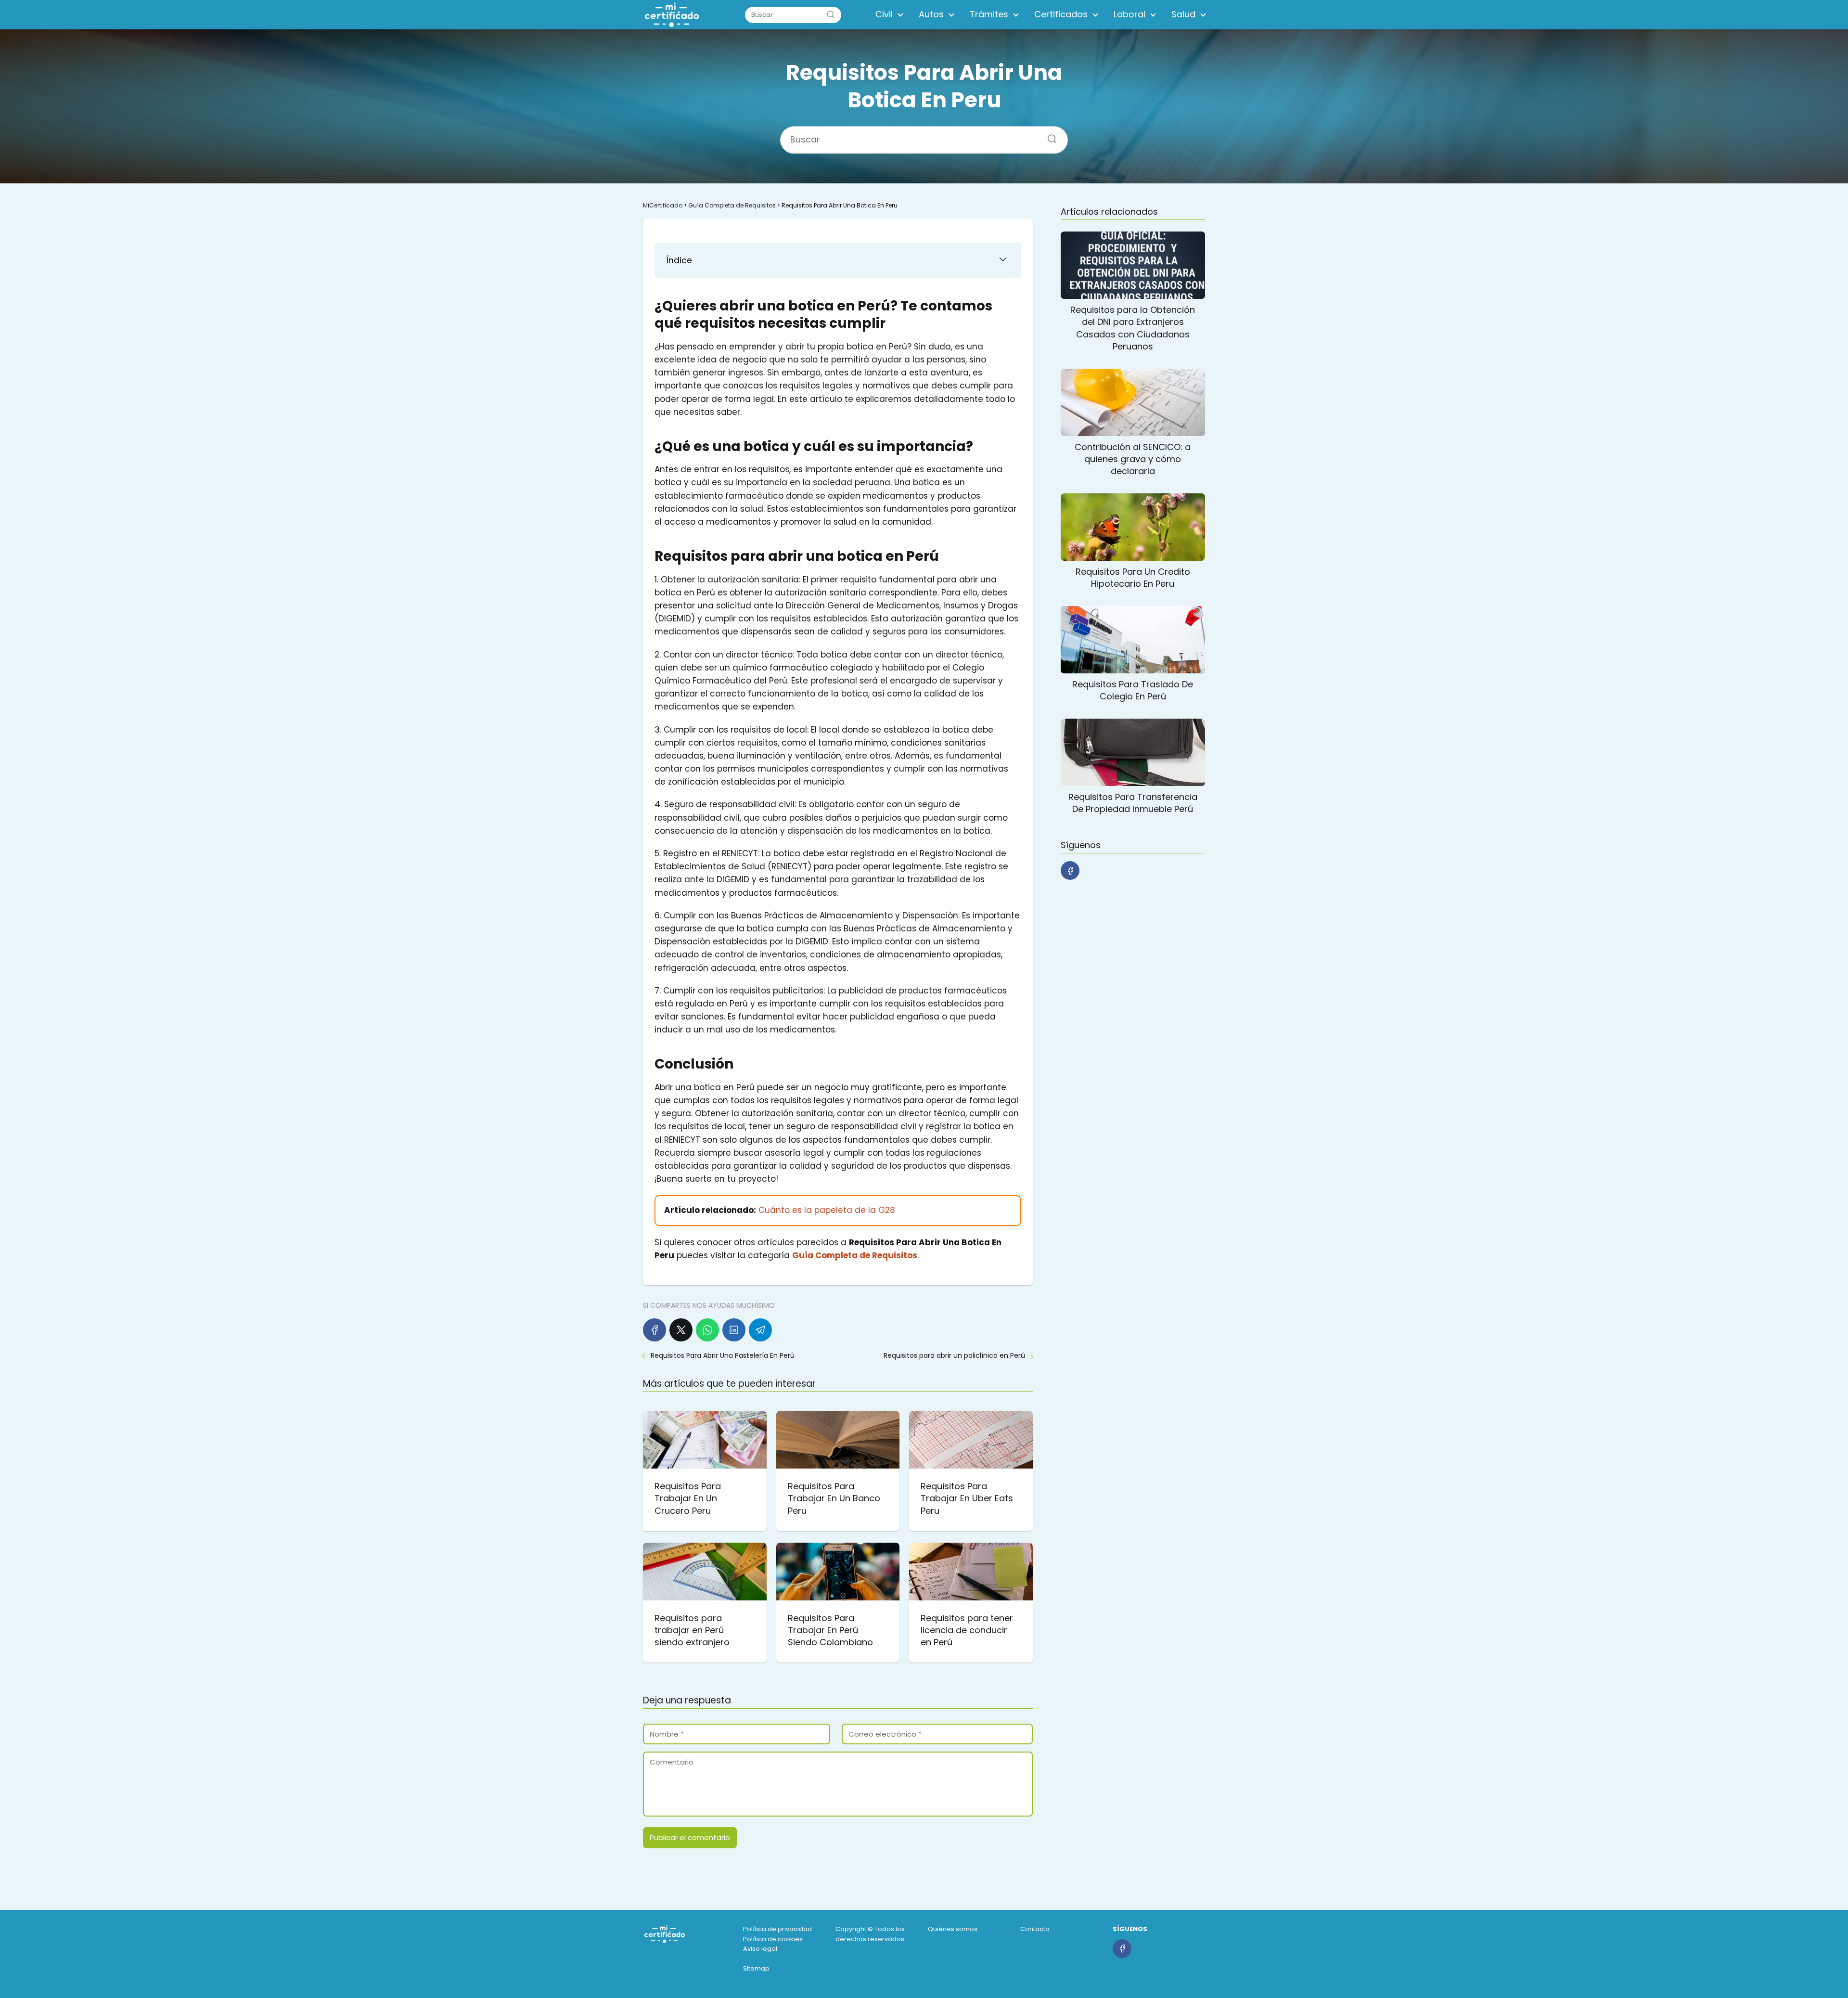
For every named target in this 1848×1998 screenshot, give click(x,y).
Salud (1183, 14)
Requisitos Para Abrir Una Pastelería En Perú (723, 1355)
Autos (931, 14)
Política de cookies (773, 1939)
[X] (681, 1330)
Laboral (1129, 14)
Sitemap (756, 1968)
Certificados (1061, 14)
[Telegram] (760, 1330)
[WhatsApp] (707, 1330)
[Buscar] (831, 14)
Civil (884, 14)
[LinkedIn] (734, 1330)
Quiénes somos (953, 1929)
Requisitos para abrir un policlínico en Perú (954, 1355)
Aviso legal (760, 1949)
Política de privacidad (777, 1929)
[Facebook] (654, 1330)
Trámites (989, 14)
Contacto (1035, 1929)
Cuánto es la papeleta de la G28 (827, 1210)
